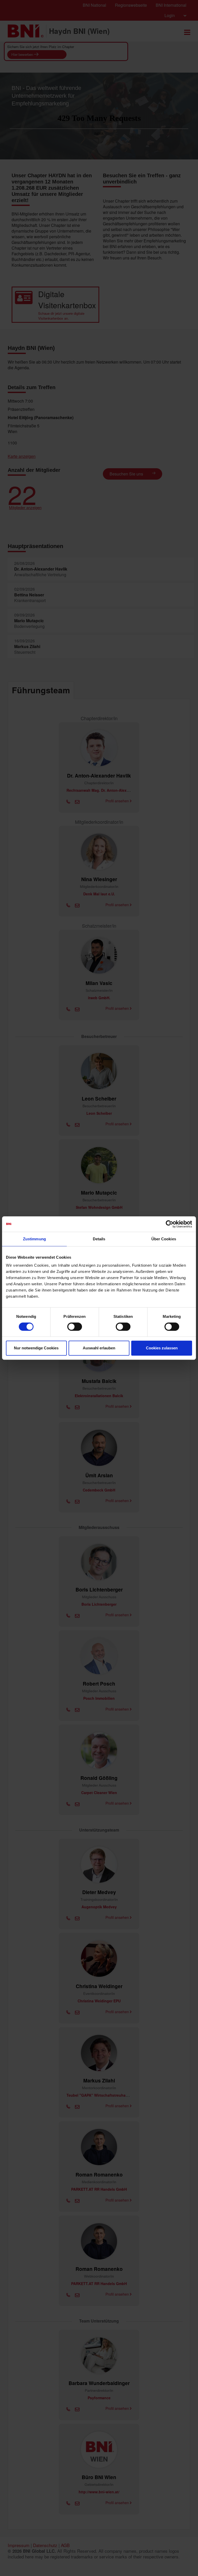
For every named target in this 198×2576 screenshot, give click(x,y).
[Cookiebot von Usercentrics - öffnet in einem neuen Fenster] (170, 1224)
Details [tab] (99, 1239)
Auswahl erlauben (99, 1348)
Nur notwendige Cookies (36, 1348)
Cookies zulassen (162, 1348)
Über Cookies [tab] (164, 1239)
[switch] (75, 1327)
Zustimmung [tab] (34, 1239)
